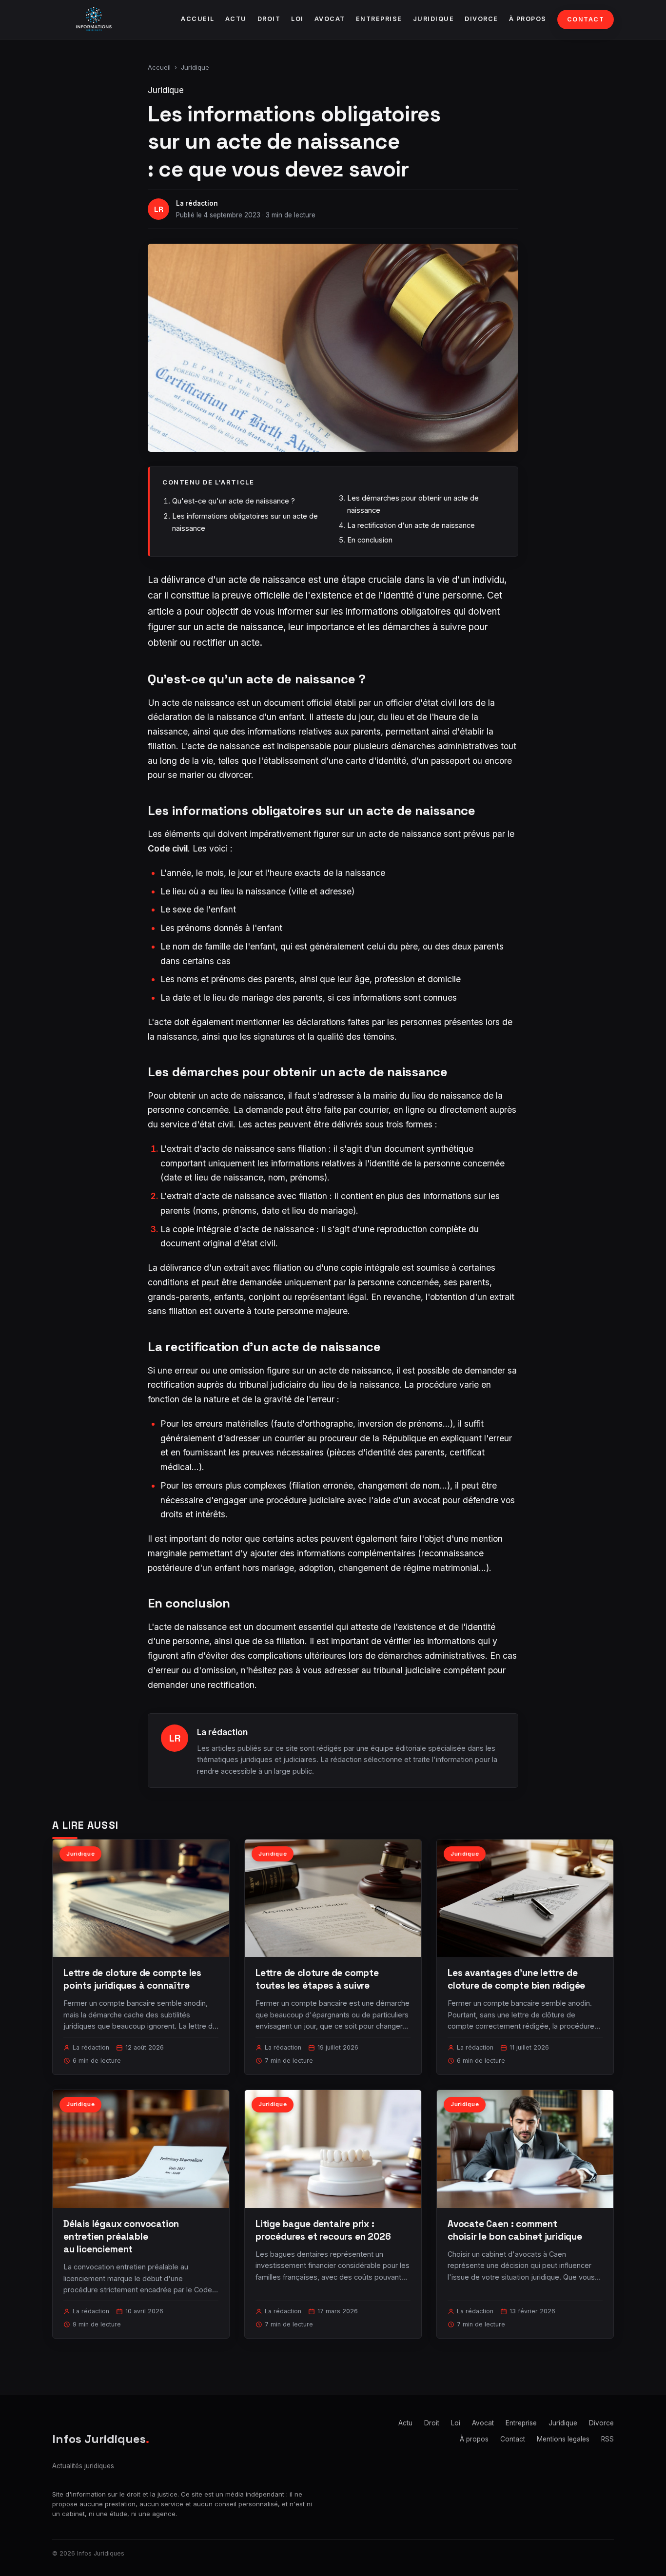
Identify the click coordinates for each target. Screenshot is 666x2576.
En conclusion (370, 540)
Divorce (481, 19)
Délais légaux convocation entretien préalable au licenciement (121, 2237)
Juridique (434, 19)
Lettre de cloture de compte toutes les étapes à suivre (317, 1979)
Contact (586, 19)
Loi (297, 19)
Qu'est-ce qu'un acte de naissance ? (234, 501)
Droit (269, 19)
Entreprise (379, 19)
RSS (607, 2439)
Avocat (330, 19)
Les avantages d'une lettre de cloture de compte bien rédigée (516, 1979)
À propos (528, 19)
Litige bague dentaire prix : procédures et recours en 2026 (323, 2230)
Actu (236, 19)
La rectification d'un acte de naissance (411, 525)
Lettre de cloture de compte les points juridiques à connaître (132, 1979)
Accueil (198, 19)
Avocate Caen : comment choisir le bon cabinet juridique (515, 2230)
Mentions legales (563, 2439)
